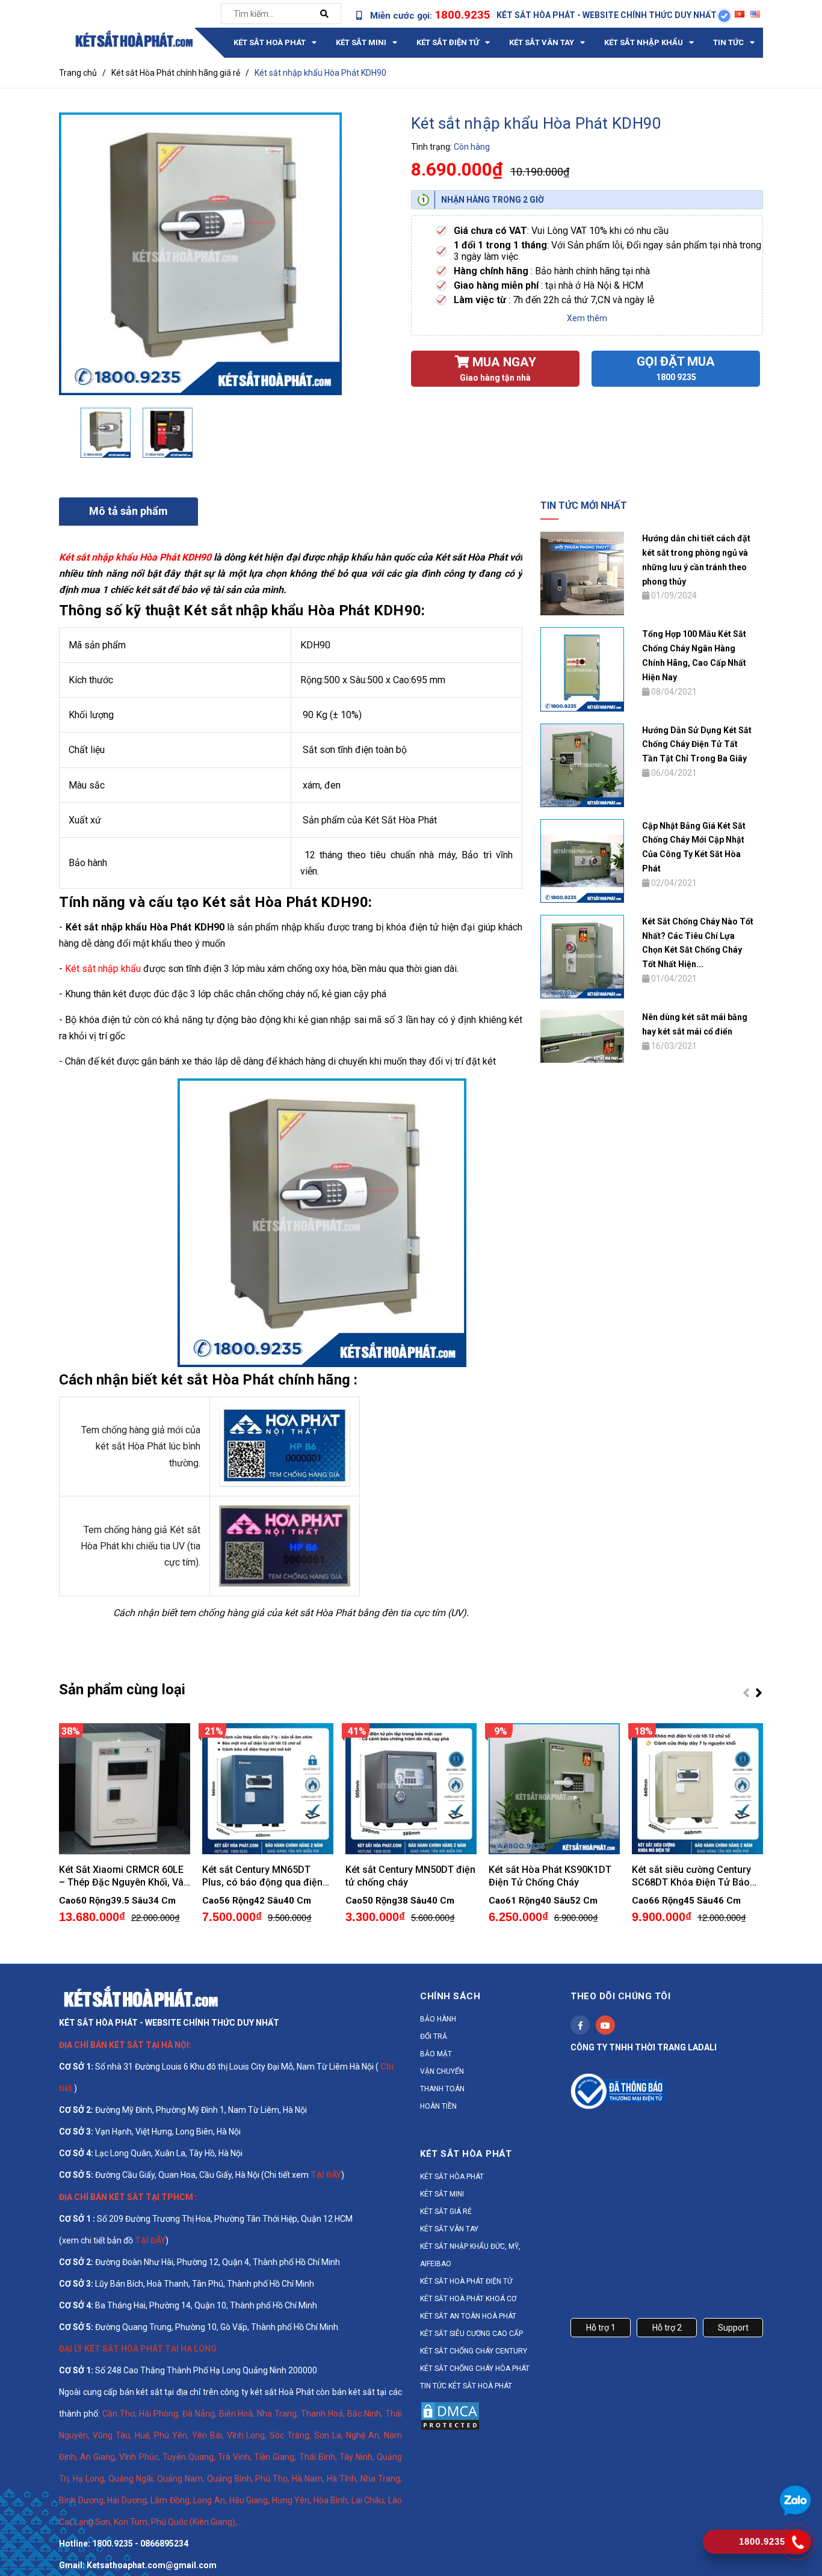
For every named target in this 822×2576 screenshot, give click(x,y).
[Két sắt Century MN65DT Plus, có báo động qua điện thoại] (268, 1789)
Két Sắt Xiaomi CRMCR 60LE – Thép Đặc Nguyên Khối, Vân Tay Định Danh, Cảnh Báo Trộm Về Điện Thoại (124, 1876)
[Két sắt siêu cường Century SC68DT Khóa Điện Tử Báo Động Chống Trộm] (697, 1789)
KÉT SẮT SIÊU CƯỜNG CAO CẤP (471, 2334)
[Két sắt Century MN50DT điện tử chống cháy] (411, 1789)
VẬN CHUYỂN (442, 2071)
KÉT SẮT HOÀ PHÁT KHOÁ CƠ (468, 2299)
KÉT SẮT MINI (442, 2194)
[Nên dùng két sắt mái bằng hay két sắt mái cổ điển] (582, 1036)
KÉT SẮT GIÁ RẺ (446, 2212)
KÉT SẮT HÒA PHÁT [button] (466, 2154)
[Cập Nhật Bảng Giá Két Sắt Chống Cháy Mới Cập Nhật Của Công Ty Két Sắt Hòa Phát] (582, 860)
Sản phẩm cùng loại (122, 1689)
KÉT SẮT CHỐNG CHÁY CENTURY (474, 2351)
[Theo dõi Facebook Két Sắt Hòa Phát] (580, 2025)
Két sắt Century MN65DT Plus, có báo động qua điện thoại (262, 1876)
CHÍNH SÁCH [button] (450, 1996)
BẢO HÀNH (438, 2019)
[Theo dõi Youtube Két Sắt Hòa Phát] (605, 2025)
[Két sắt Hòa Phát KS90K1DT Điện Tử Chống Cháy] (554, 1789)
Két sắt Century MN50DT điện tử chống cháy (410, 1876)
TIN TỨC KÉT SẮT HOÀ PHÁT (466, 2386)
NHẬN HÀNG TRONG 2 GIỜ (493, 200)
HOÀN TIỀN (438, 2106)
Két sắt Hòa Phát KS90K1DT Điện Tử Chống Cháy (550, 1876)
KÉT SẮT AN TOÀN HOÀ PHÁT (468, 2316)
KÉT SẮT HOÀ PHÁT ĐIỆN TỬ (466, 2281)
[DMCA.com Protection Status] (450, 2415)
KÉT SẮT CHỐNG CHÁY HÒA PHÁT (475, 2369)
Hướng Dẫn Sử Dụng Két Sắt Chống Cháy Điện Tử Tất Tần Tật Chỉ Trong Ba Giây (697, 745)
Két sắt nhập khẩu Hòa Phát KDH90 (135, 557)
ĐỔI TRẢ (434, 2037)
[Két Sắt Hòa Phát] (141, 1996)
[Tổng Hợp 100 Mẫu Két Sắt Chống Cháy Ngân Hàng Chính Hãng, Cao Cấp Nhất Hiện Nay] (582, 669)
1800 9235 (676, 377)
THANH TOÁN (442, 2089)
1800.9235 (462, 15)
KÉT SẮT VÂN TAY (449, 2229)
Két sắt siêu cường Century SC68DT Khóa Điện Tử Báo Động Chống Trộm (691, 1876)
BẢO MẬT (436, 2054)
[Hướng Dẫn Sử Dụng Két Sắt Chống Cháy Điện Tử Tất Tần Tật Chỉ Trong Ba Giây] (582, 764)
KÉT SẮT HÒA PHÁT (452, 2177)
